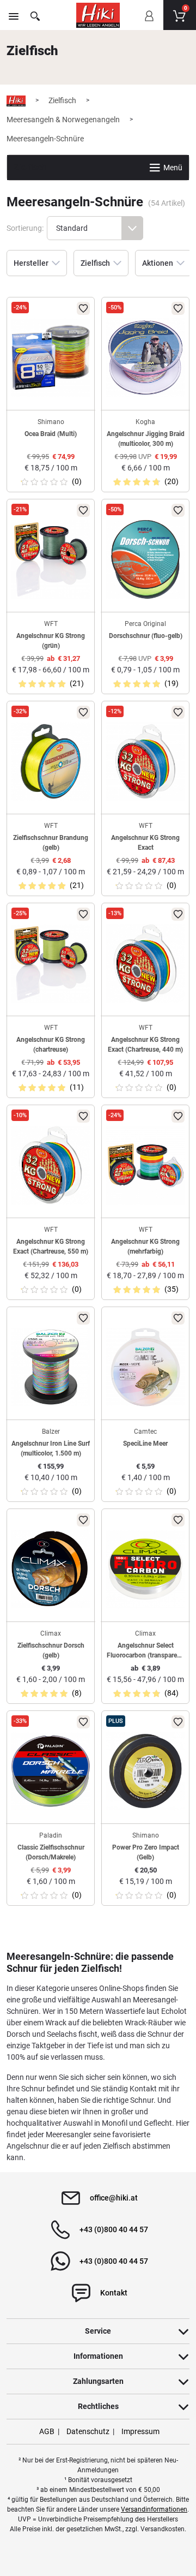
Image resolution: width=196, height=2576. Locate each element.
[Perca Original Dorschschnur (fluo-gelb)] (145, 559)
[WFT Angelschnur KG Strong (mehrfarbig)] (145, 1165)
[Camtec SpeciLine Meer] (145, 1367)
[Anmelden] (149, 23)
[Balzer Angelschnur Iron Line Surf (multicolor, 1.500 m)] (51, 1367)
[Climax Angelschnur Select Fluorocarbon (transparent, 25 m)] (145, 1569)
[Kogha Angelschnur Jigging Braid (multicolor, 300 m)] (145, 357)
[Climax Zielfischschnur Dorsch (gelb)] (51, 1569)
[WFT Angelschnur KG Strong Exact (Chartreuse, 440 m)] (145, 963)
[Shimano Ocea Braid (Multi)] (51, 357)
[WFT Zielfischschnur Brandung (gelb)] (51, 761)
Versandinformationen (154, 2509)
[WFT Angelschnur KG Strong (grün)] (51, 559)
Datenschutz (88, 2431)
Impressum (140, 2431)
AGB (47, 2431)
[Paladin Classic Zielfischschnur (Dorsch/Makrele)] (51, 1771)
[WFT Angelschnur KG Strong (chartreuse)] (51, 963)
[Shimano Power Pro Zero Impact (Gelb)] (145, 1771)
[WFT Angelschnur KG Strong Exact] (145, 761)
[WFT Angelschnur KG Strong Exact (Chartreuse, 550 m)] (51, 1165)
